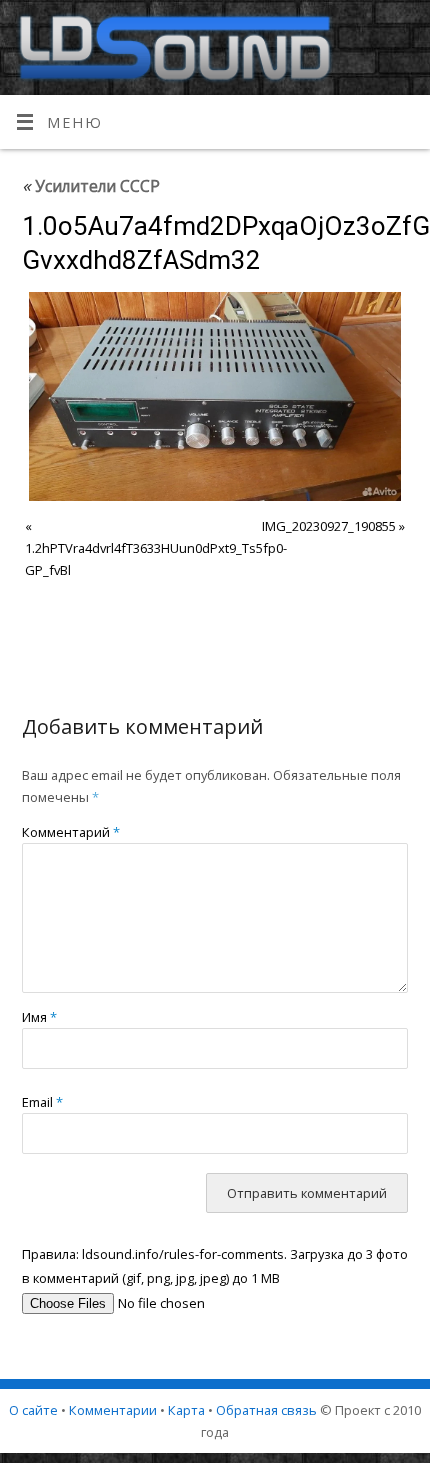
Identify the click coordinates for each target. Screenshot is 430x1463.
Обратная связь (266, 1410)
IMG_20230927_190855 (329, 526)
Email (42, 1102)
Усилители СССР (91, 186)
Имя (39, 1017)
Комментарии (113, 1410)
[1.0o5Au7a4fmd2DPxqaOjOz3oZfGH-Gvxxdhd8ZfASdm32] (215, 396)
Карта (186, 1410)
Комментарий (71, 832)
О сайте (33, 1410)
